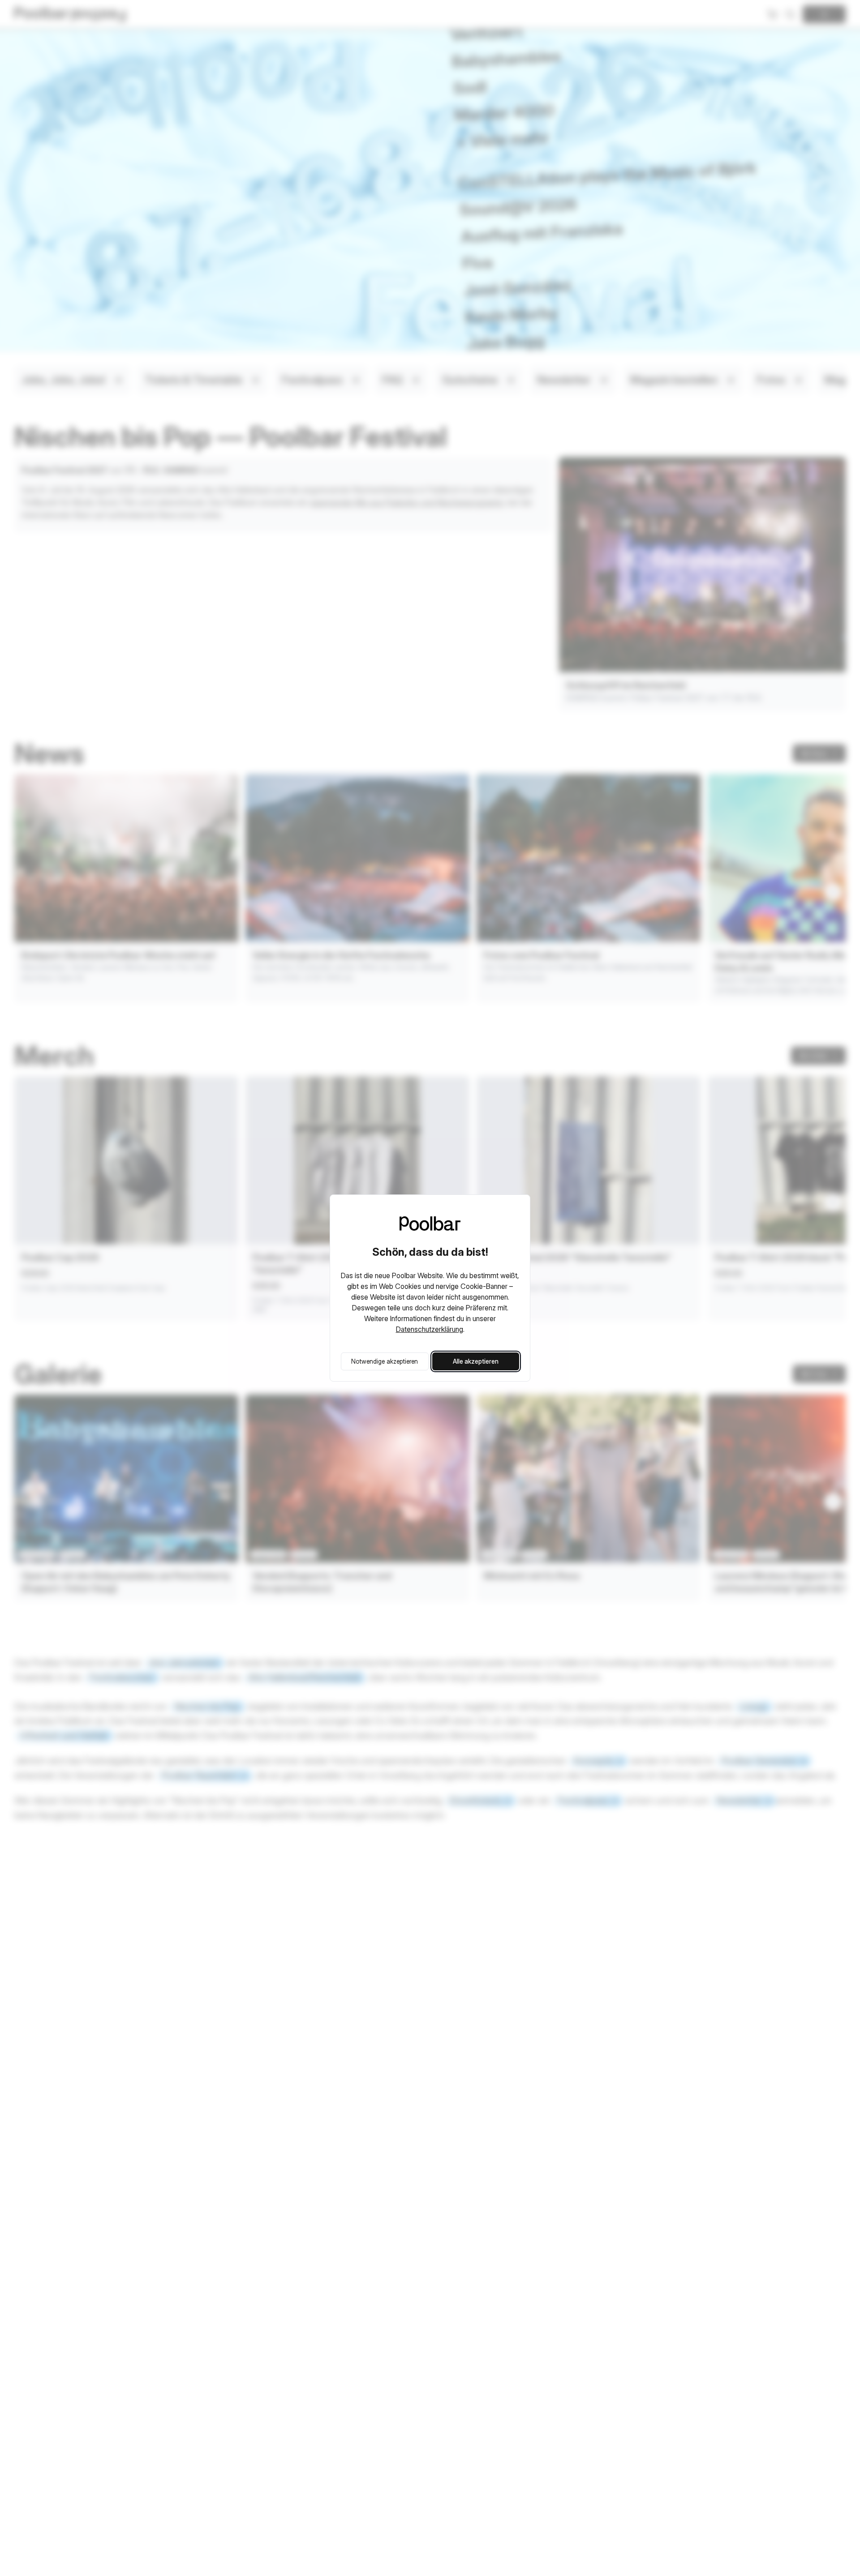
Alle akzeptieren (476, 1361)
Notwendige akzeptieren (385, 1361)
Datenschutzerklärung (430, 1329)
